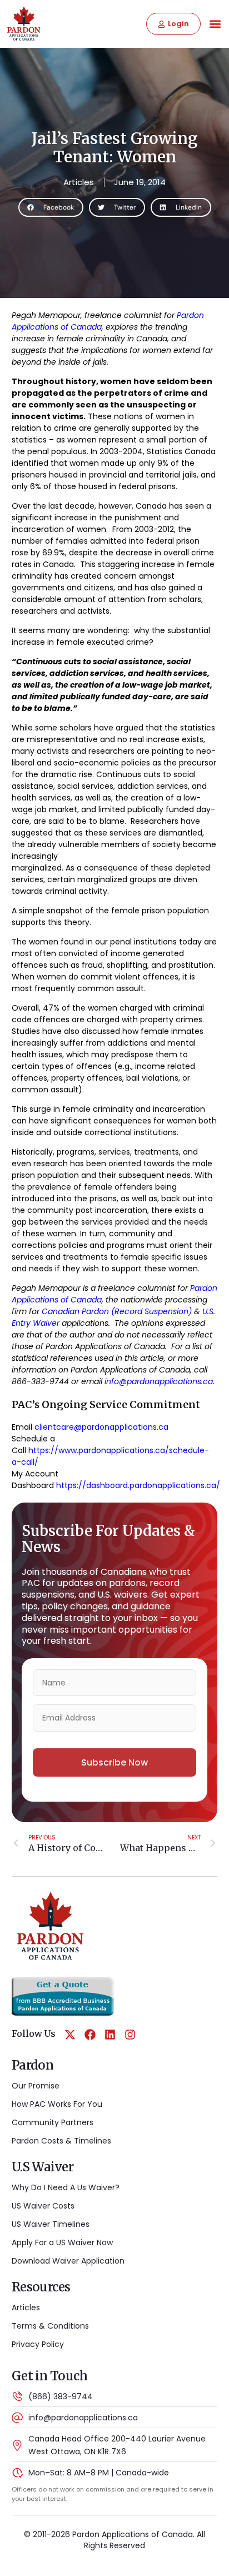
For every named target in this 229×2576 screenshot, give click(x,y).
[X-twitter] (70, 2035)
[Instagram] (130, 2035)
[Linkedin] (110, 2035)
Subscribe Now (114, 1762)
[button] (215, 24)
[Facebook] (90, 2035)
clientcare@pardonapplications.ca (101, 1427)
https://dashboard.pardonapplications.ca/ (138, 1485)
